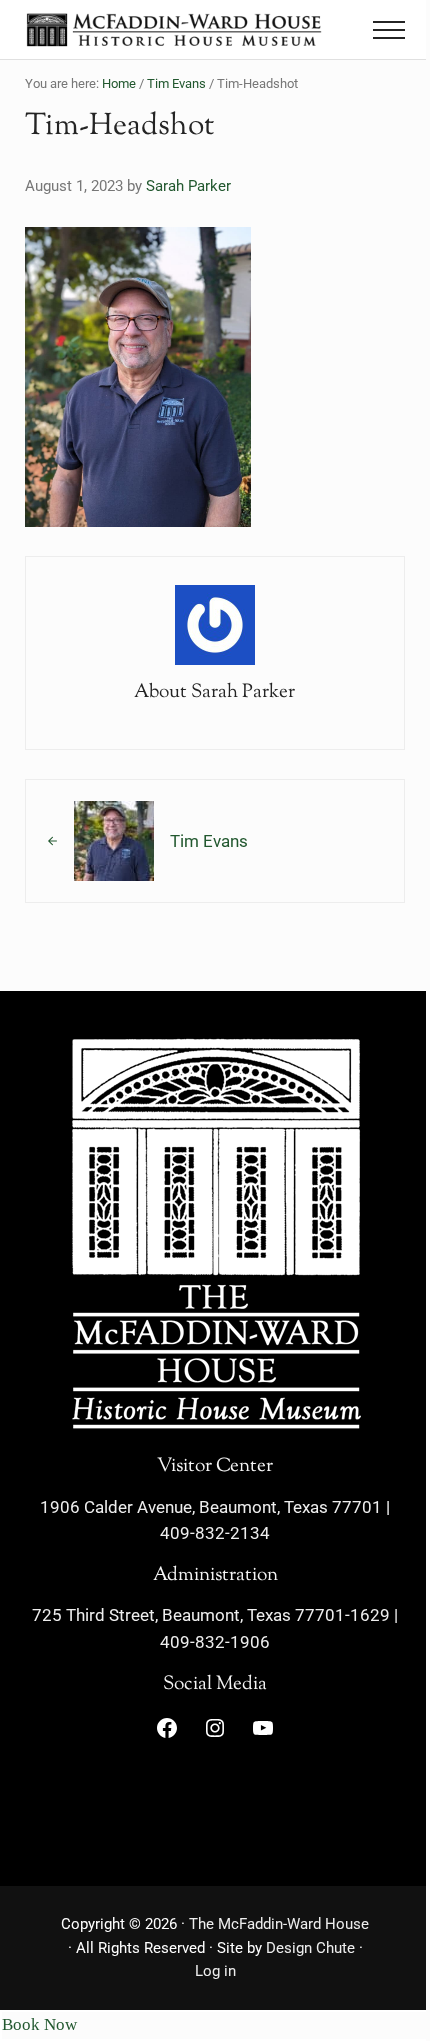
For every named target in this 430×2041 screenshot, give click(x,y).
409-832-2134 (215, 1533)
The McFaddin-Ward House (279, 1924)
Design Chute (310, 1948)
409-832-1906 (215, 1642)
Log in (215, 1971)
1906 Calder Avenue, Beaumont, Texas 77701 (211, 1507)
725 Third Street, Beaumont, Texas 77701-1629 (211, 1615)
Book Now (39, 2024)
